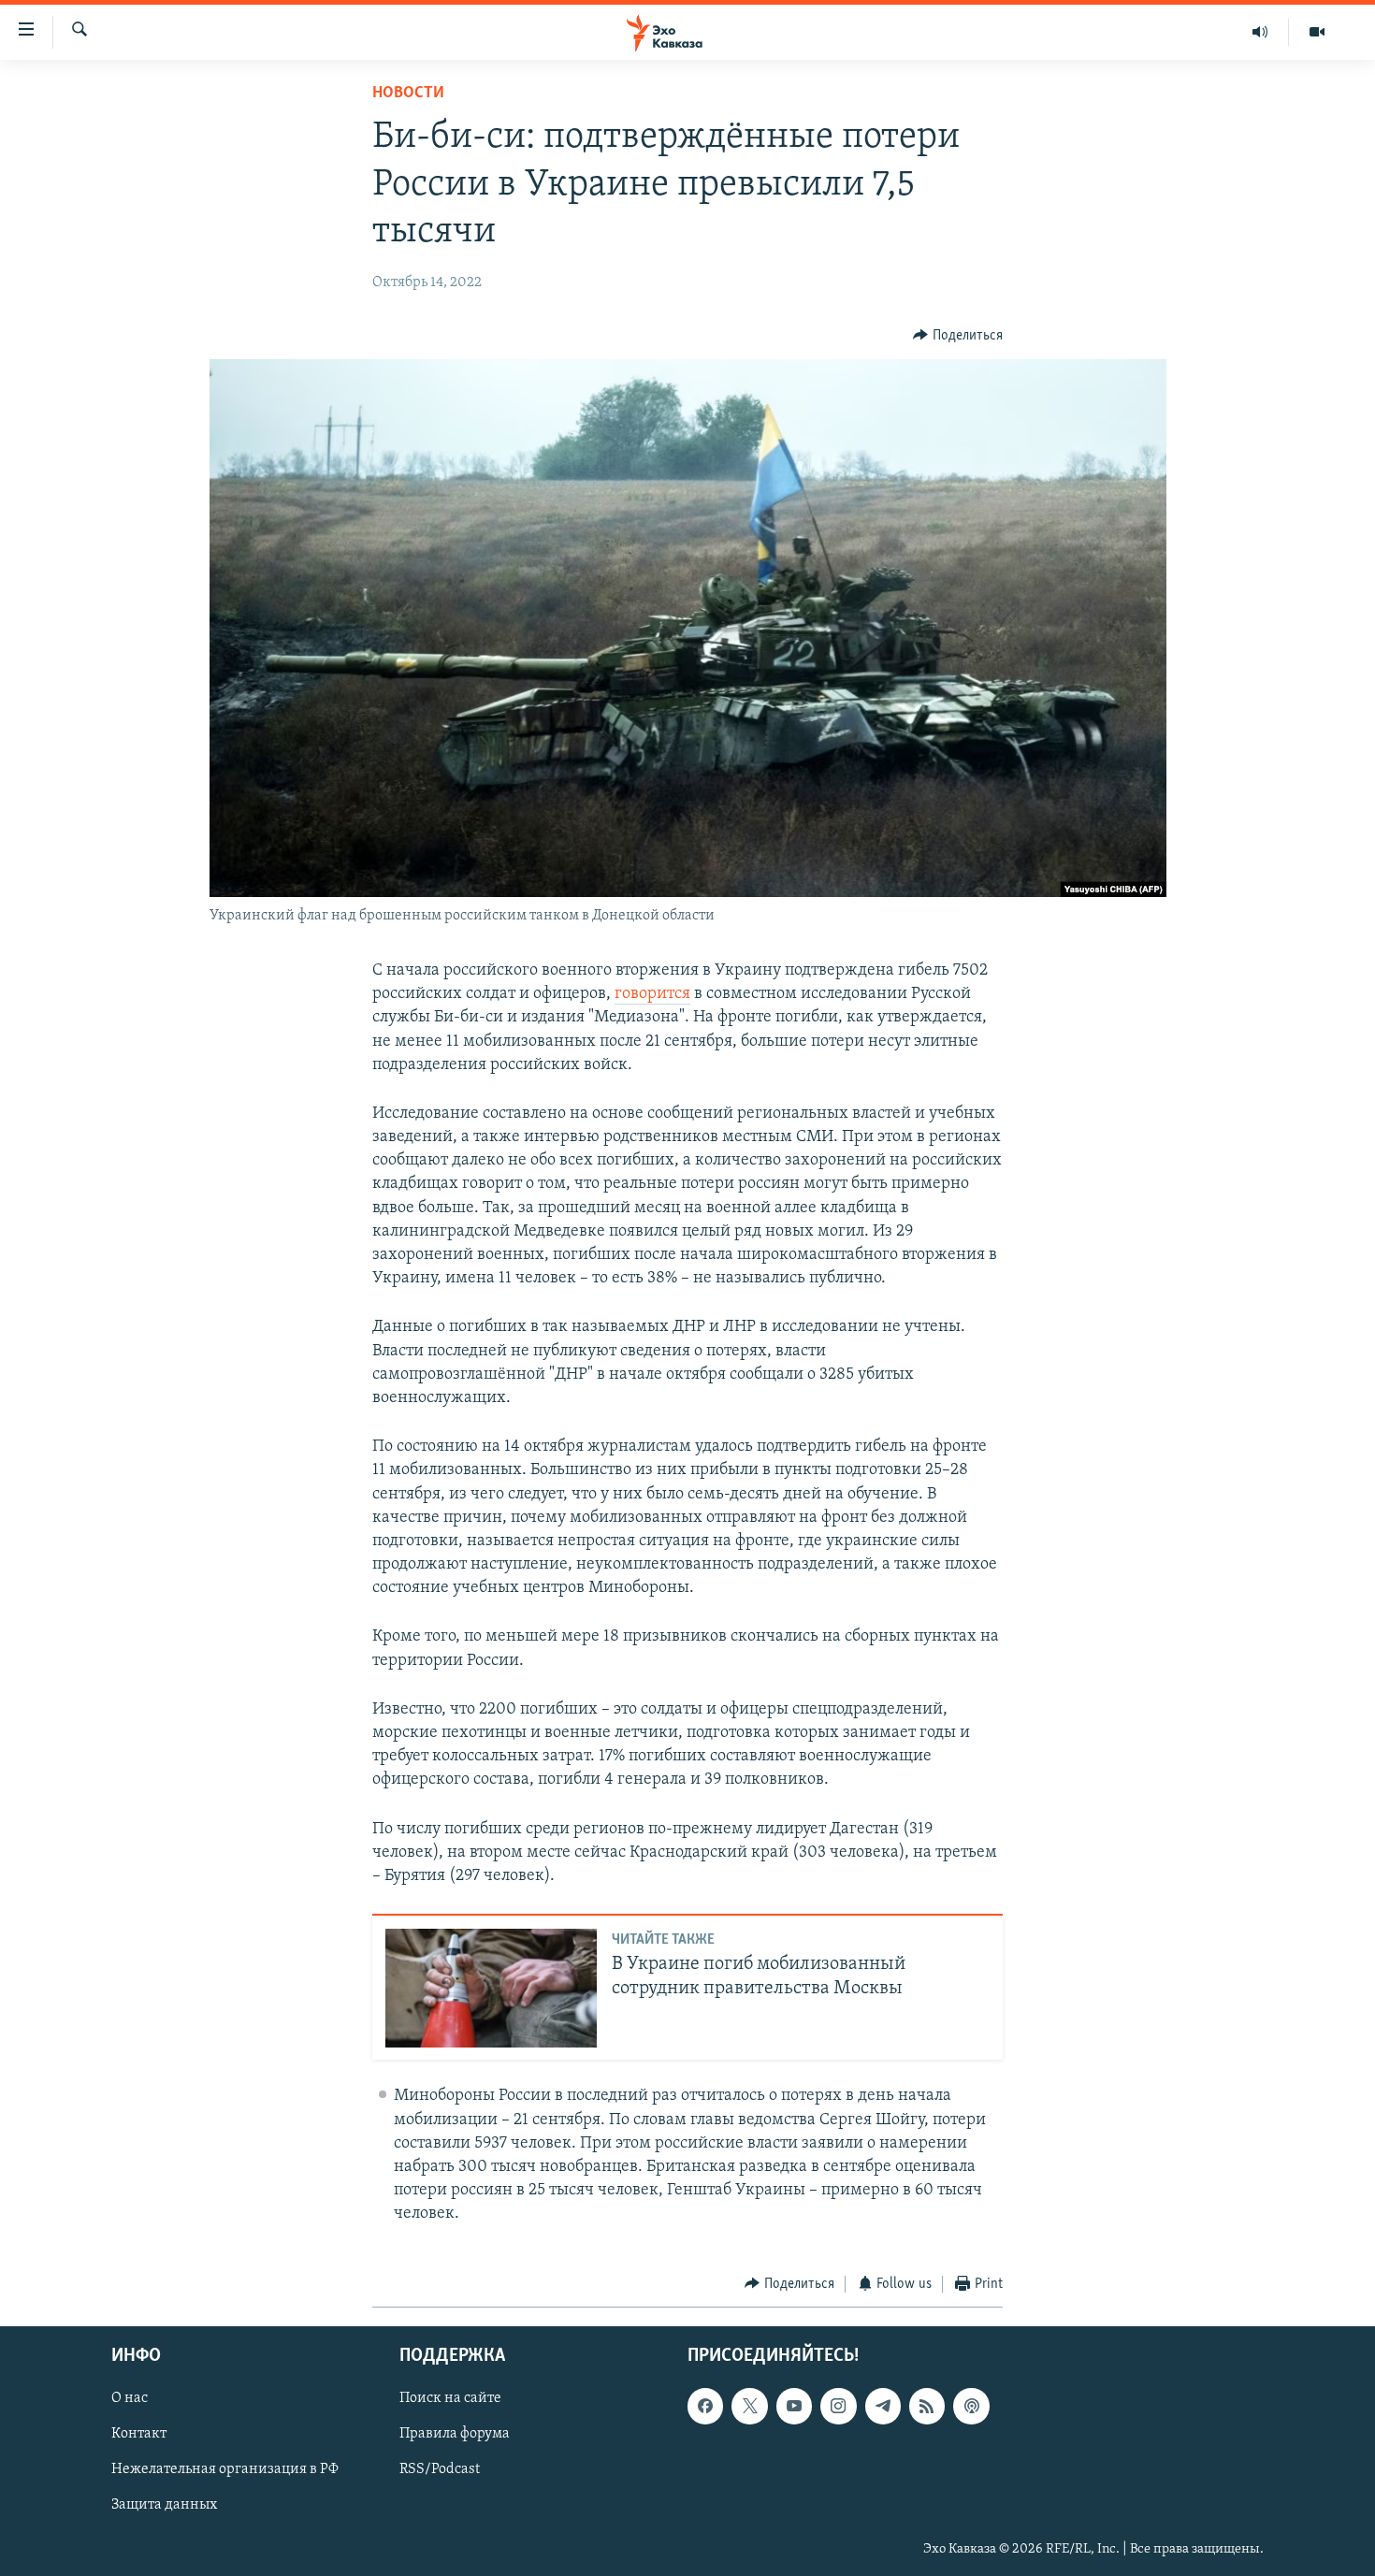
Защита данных (164, 2506)
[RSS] (927, 2406)
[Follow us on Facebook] (705, 2406)
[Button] (958, 336)
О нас (130, 2398)
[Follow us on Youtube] (794, 2406)
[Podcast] (971, 2406)
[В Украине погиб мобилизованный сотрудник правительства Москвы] (491, 1988)
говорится (652, 994)
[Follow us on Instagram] (838, 2406)
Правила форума (455, 2434)
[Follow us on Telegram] (883, 2406)
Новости (408, 94)
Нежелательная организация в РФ (225, 2470)
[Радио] (1260, 32)
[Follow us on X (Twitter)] (749, 2406)
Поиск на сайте (450, 2398)
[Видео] (1317, 32)
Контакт (139, 2434)
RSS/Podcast (440, 2470)
